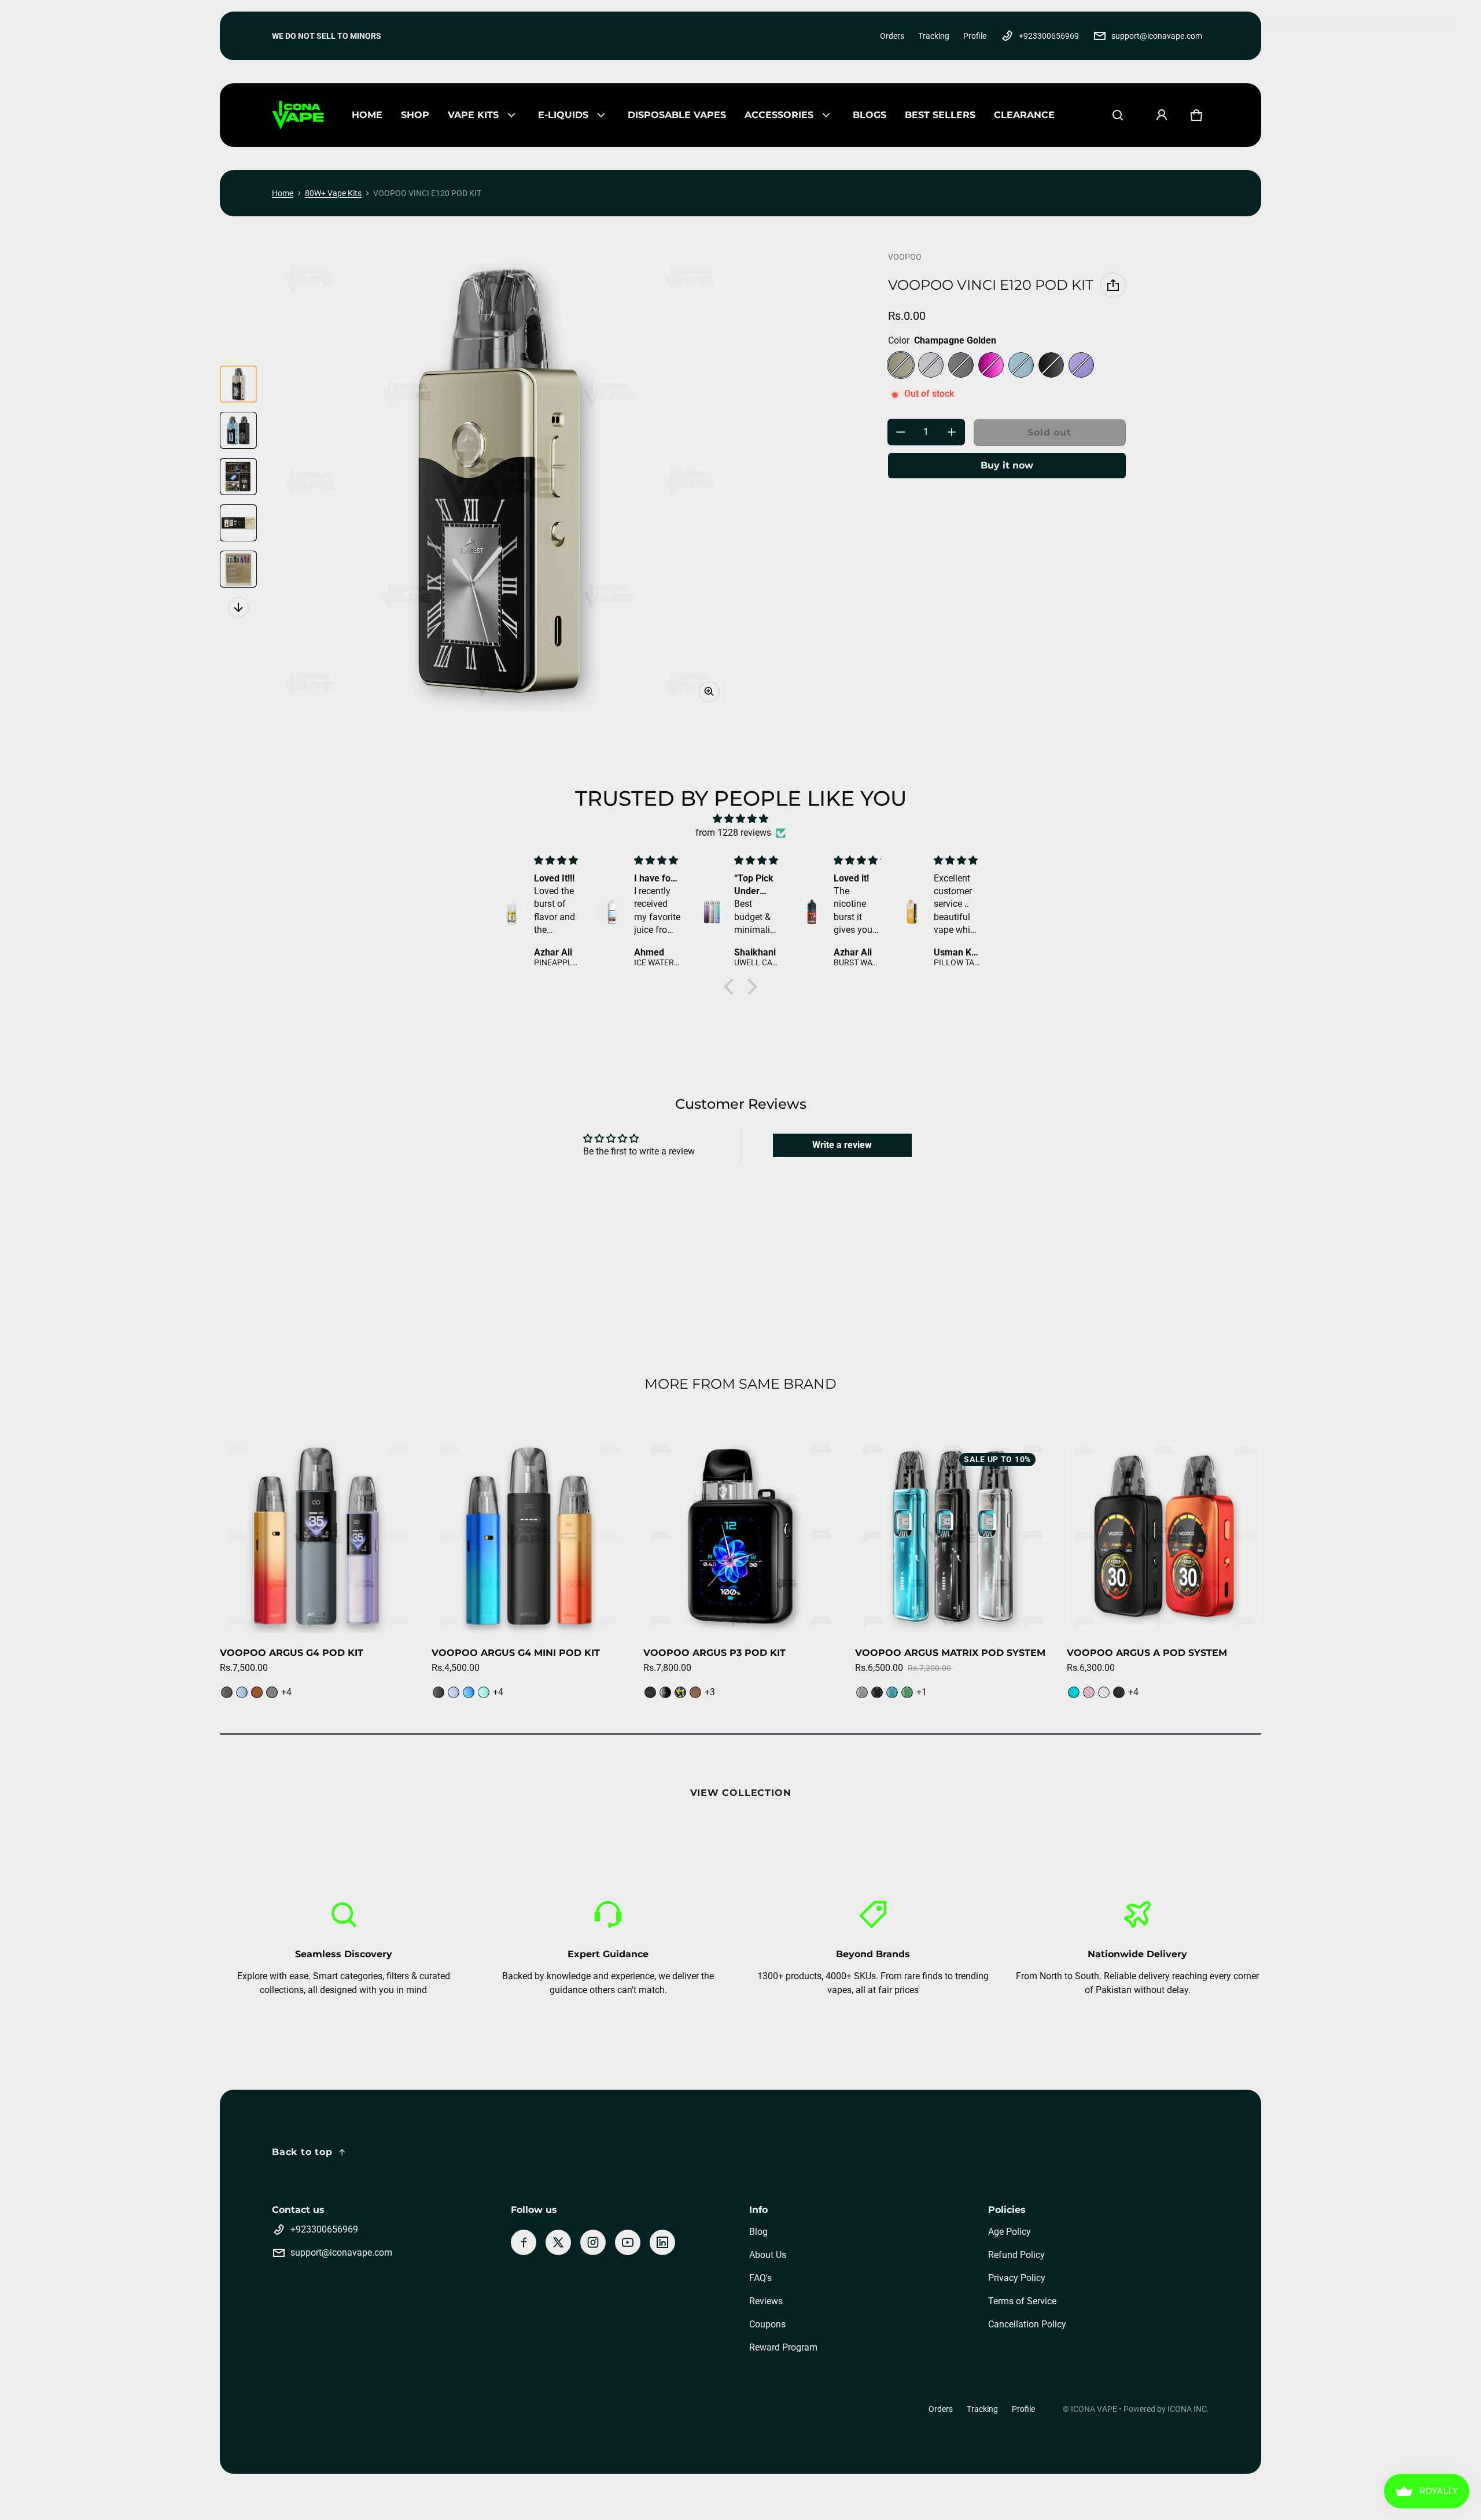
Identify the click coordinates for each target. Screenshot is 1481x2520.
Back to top (302, 2152)
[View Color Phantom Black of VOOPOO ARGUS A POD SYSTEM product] (1119, 1692)
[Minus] (901, 432)
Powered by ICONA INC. (1166, 2409)
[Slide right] (238, 607)
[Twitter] (558, 2242)
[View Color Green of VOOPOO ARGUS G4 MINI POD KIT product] (484, 1692)
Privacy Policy (1017, 2278)
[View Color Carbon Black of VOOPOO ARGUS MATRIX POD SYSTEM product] (877, 1692)
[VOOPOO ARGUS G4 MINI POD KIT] (529, 1536)
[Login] (1162, 115)
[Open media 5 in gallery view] (238, 569)
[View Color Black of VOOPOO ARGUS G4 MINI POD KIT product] (439, 1692)
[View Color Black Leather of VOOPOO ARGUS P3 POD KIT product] (650, 1692)
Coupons (767, 2324)
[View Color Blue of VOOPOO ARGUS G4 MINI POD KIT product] (454, 1692)
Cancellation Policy (1027, 2324)
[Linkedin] (662, 2242)
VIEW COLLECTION (741, 1793)
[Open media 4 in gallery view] (238, 523)
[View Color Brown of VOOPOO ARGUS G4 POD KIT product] (257, 1692)
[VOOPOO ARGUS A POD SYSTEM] (1164, 1536)
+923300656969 (1049, 36)
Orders (892, 36)
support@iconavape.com (1157, 36)
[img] (740, 819)
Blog (758, 2232)
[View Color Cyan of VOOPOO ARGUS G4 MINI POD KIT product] (469, 1692)
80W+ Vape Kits (333, 193)
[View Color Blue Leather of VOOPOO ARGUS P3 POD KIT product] (680, 1692)
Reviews (766, 2301)
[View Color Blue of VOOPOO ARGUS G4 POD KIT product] (242, 1692)
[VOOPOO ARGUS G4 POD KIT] (317, 1536)
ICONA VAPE (1094, 2409)
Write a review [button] (842, 1145)
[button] (1118, 115)
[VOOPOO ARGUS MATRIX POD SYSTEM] (952, 1536)
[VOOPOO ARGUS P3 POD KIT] (740, 1536)
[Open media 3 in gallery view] (238, 477)
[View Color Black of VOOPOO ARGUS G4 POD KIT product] (227, 1692)
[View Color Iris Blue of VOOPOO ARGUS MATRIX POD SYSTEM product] (892, 1692)
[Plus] (952, 432)
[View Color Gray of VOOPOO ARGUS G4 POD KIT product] (272, 1692)
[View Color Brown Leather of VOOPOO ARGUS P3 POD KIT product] (695, 1692)
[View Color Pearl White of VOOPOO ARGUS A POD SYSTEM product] (1104, 1692)
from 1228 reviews (733, 833)
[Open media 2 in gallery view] (238, 430)
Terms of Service (1022, 2301)
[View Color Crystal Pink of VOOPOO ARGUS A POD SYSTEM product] (1089, 1692)
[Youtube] (628, 2242)
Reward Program (783, 2347)
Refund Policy (1016, 2255)
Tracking (934, 36)
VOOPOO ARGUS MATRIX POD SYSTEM (950, 1653)
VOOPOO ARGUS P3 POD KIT (714, 1653)
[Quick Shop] (367, 1609)
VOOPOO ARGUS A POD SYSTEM (1147, 1653)
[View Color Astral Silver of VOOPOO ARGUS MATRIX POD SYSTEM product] (862, 1692)
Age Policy (1010, 2232)
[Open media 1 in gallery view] (238, 384)
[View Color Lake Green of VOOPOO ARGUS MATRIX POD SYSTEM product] (907, 1692)
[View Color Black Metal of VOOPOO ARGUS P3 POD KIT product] (665, 1692)
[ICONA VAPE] (298, 115)
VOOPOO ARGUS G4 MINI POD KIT (516, 1653)
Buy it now (1007, 465)
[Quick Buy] (390, 1609)
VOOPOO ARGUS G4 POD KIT (292, 1653)
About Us (768, 2255)
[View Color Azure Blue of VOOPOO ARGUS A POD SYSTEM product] (1074, 1692)
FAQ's (760, 2278)
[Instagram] (593, 2242)
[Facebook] (524, 2242)
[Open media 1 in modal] (499, 481)
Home (283, 193)
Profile (975, 36)
